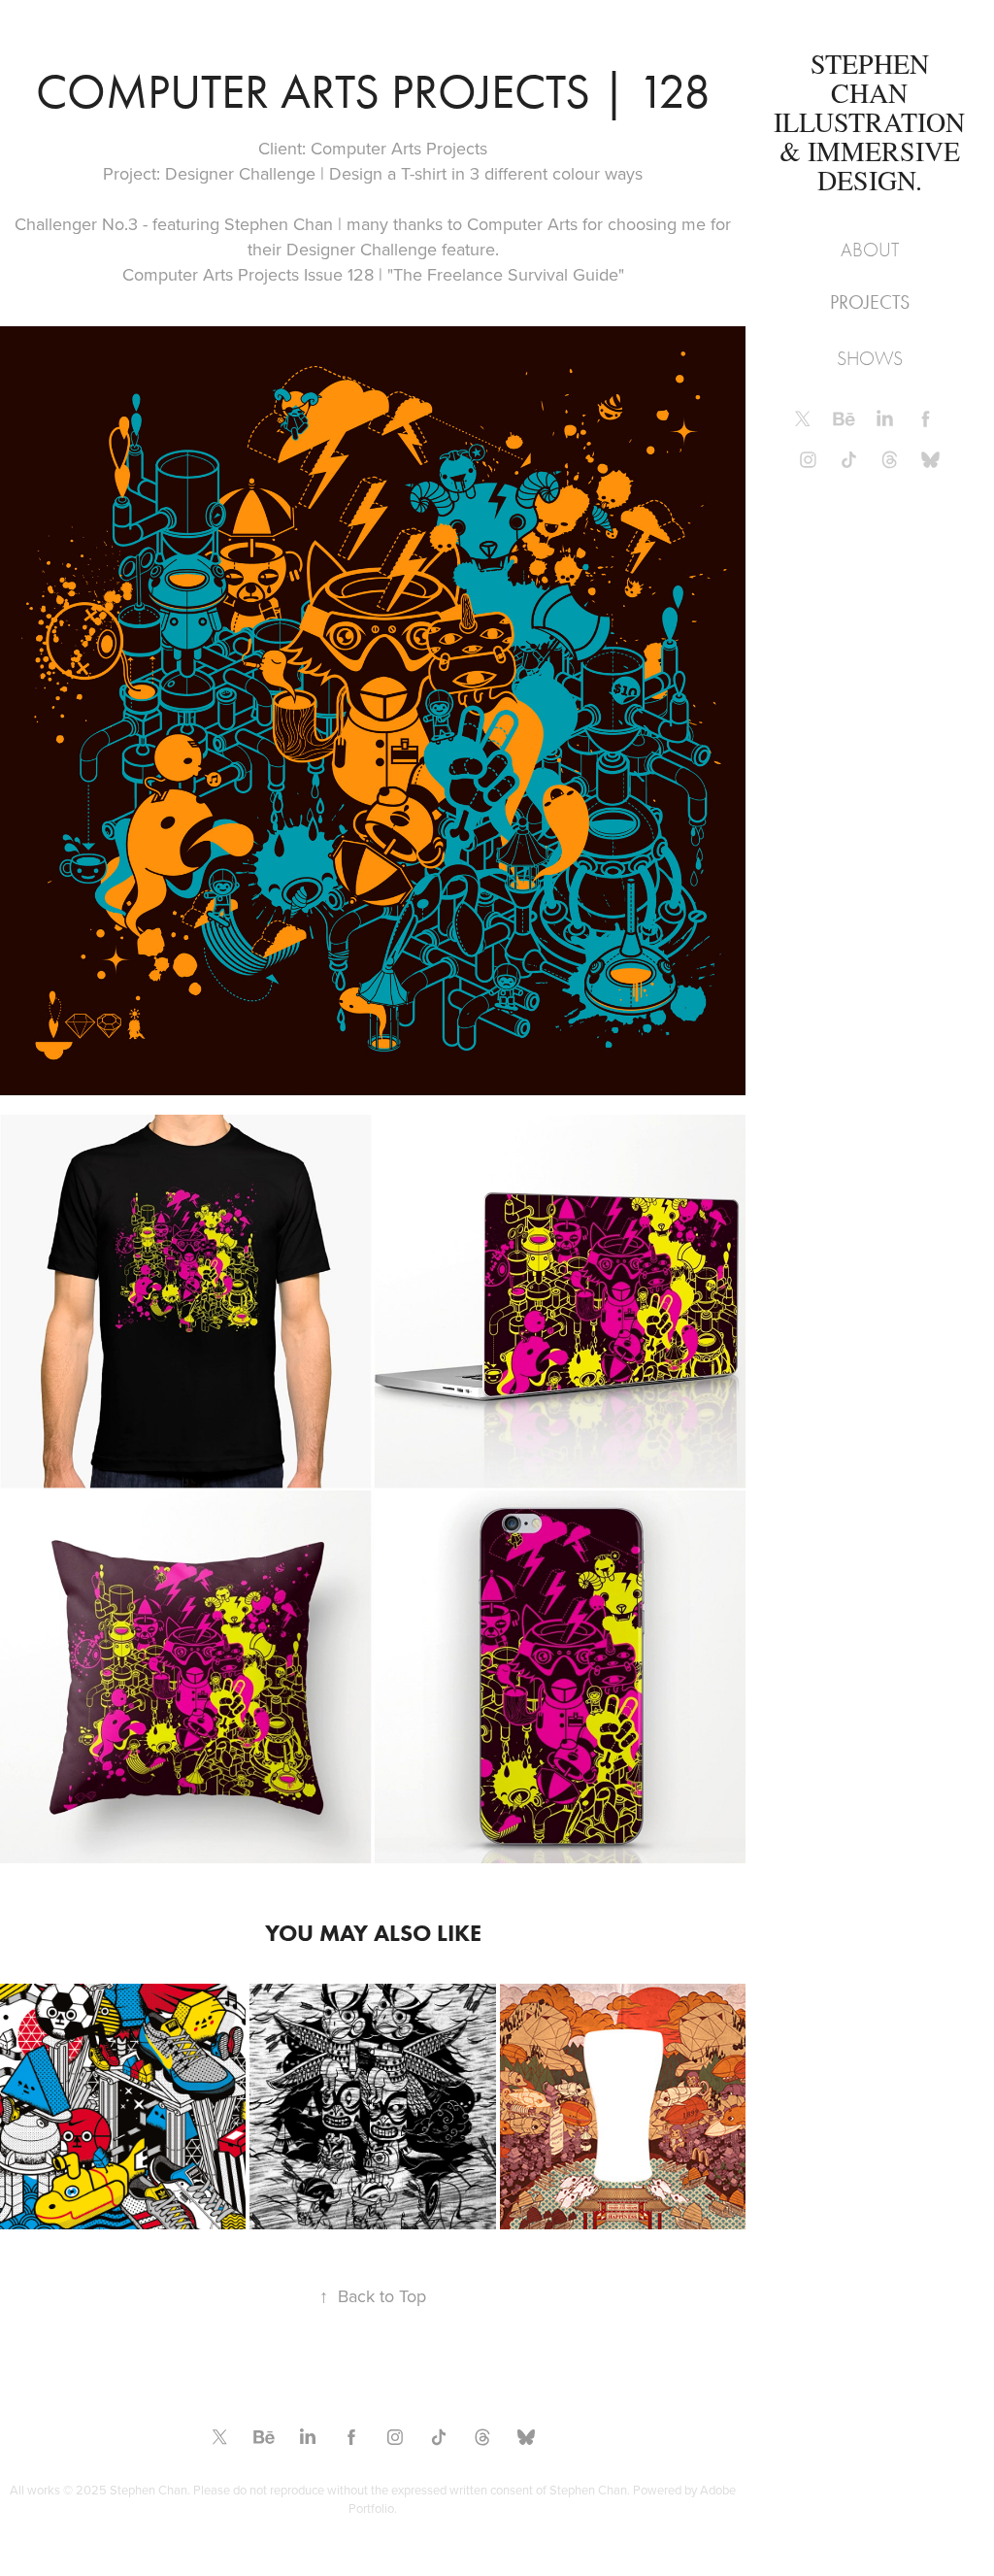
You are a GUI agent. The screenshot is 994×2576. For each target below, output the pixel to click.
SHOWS (870, 359)
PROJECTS (870, 302)
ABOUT (870, 250)
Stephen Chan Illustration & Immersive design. (873, 121)
